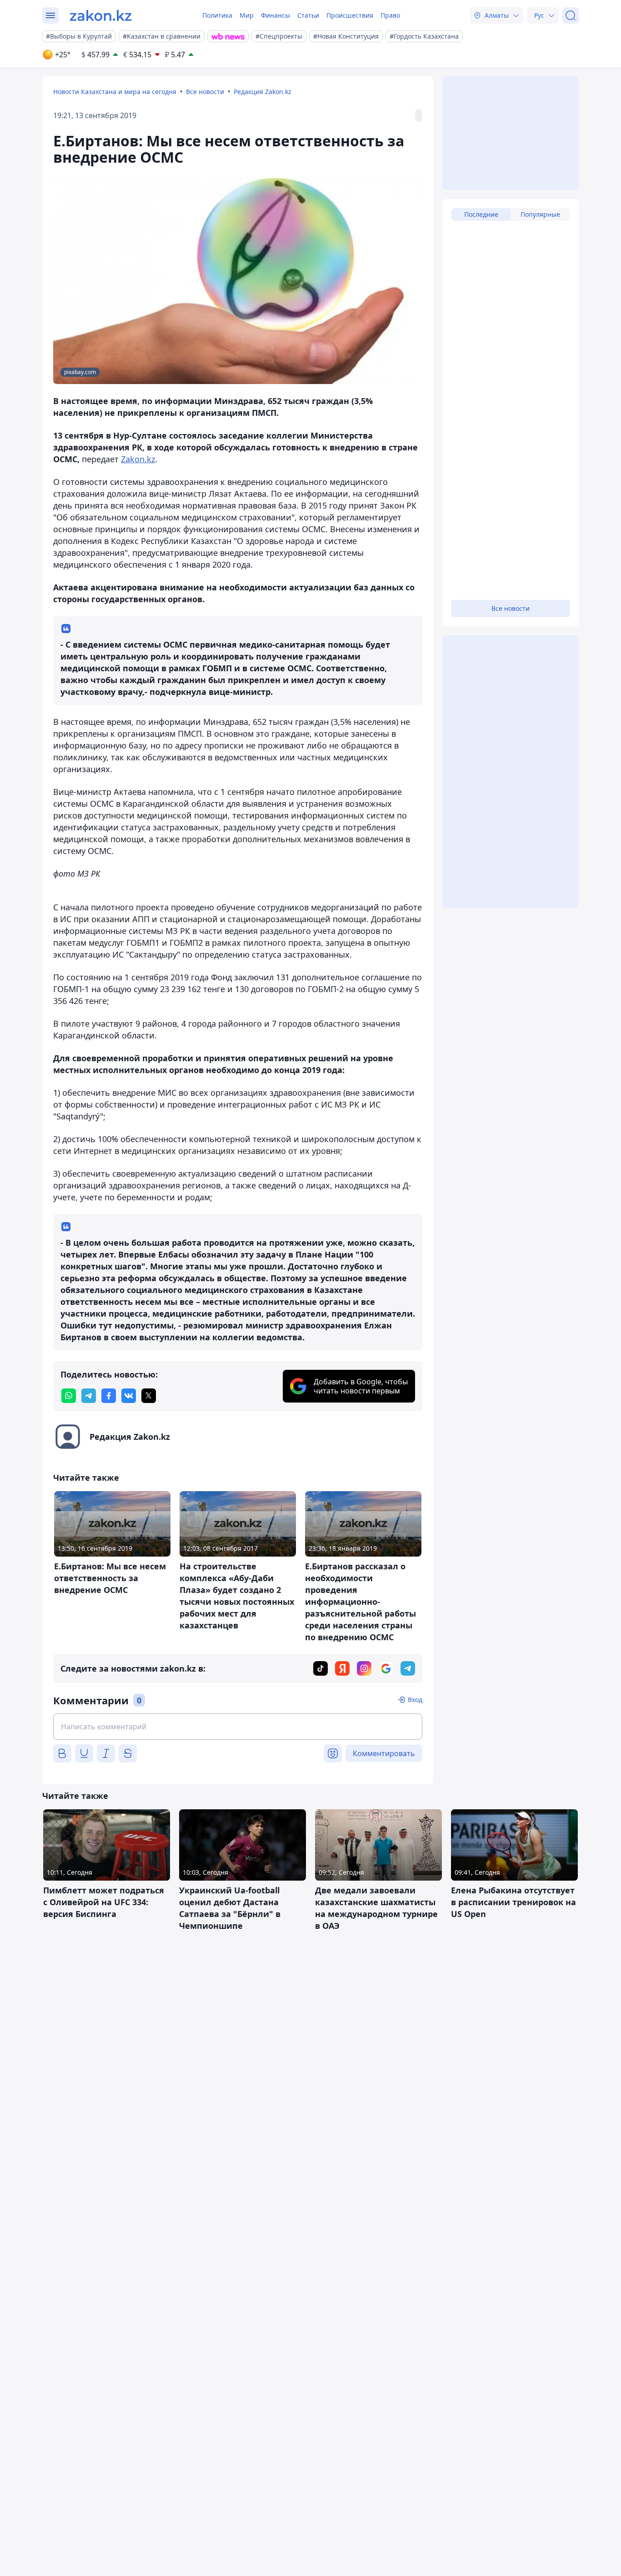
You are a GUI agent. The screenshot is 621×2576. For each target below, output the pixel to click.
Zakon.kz (138, 459)
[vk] (129, 1396)
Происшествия (350, 15)
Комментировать (384, 1753)
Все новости (205, 92)
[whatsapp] (69, 1396)
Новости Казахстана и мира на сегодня (115, 92)
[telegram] (89, 1396)
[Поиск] (571, 15)
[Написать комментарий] (238, 1727)
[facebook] (109, 1396)
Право (390, 15)
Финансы (275, 15)
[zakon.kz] (101, 15)
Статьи (308, 15)
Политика (217, 15)
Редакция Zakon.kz (263, 92)
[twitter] (149, 1396)
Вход (415, 1700)
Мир (247, 15)
